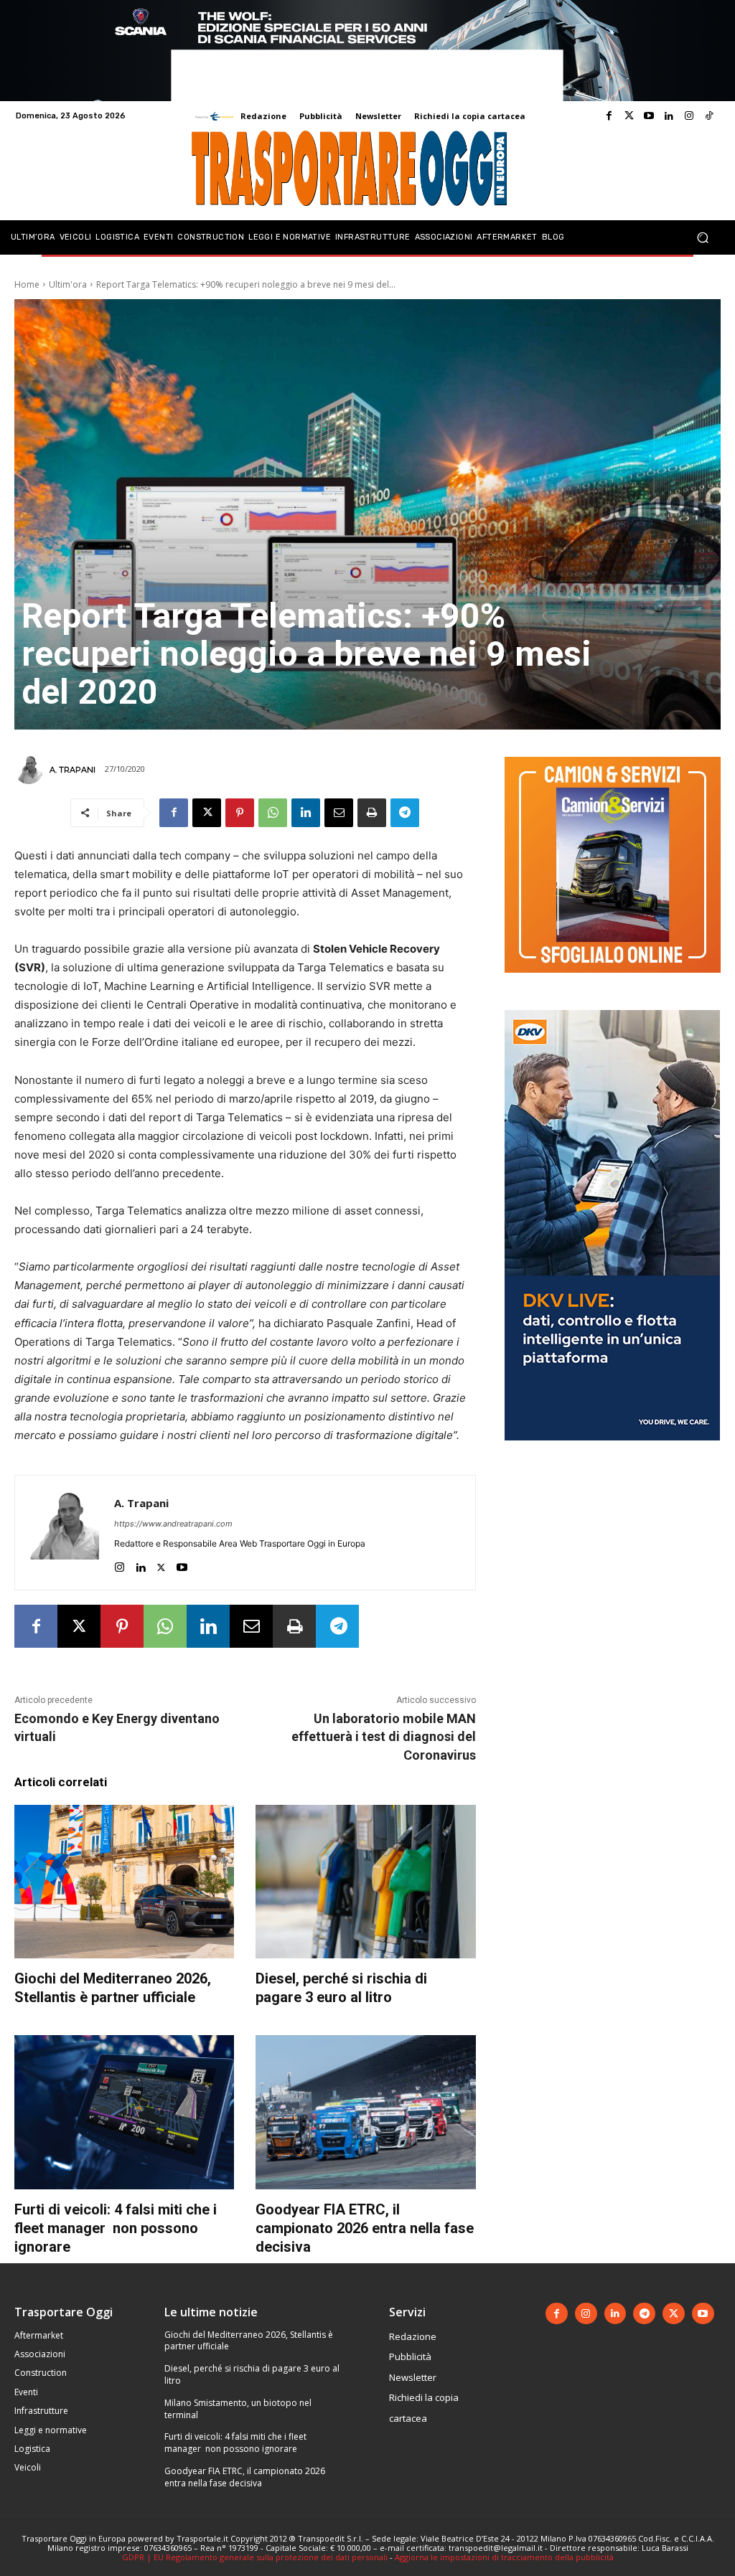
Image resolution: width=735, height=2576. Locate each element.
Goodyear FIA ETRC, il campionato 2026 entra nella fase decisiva (365, 2228)
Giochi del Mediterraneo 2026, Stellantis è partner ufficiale (113, 1988)
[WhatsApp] (273, 813)
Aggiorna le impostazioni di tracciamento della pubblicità (504, 2557)
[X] (207, 813)
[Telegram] (405, 813)
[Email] (339, 813)
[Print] (372, 813)
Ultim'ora (68, 284)
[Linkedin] (669, 116)
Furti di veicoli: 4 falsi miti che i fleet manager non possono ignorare (116, 2228)
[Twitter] (629, 116)
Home (27, 284)
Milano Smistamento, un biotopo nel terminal (238, 2409)
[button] (702, 237)
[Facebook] (609, 116)
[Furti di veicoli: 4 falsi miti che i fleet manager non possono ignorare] (124, 2112)
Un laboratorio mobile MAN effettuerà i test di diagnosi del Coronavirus (384, 1736)
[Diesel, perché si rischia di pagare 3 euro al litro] (365, 1882)
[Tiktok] (709, 116)
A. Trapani (72, 770)
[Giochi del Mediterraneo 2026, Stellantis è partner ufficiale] (124, 1882)
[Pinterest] (240, 813)
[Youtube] (649, 116)
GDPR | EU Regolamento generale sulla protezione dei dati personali (255, 2557)
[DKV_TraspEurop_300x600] (612, 1452)
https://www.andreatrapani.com (173, 1524)
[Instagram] (689, 116)
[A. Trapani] (31, 770)
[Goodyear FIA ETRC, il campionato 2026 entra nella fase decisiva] (365, 2112)
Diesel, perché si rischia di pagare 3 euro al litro (341, 1988)
